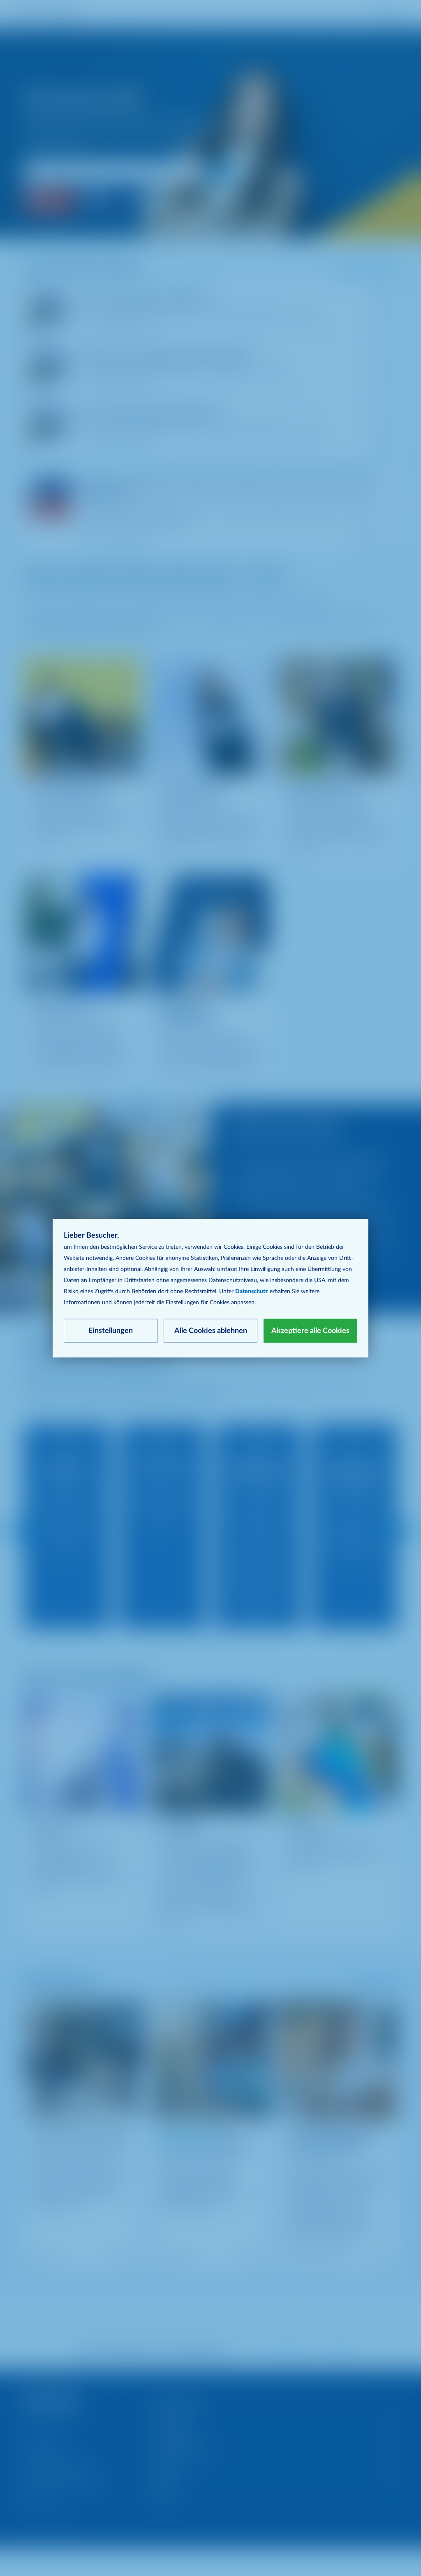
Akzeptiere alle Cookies (310, 1331)
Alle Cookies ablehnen (211, 1331)
